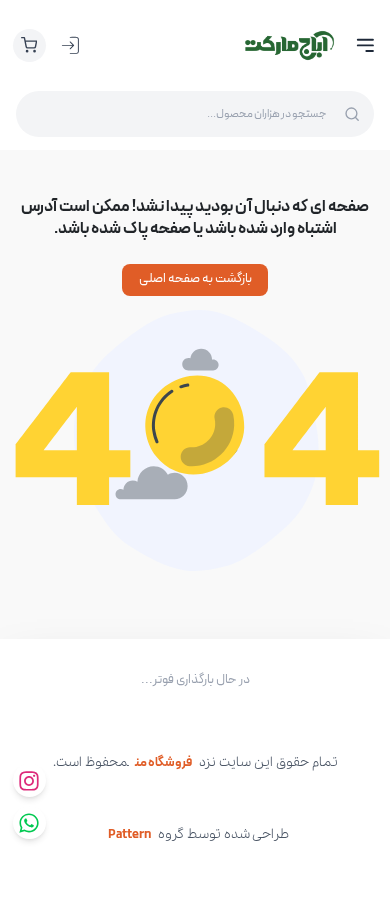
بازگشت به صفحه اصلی (195, 279)
